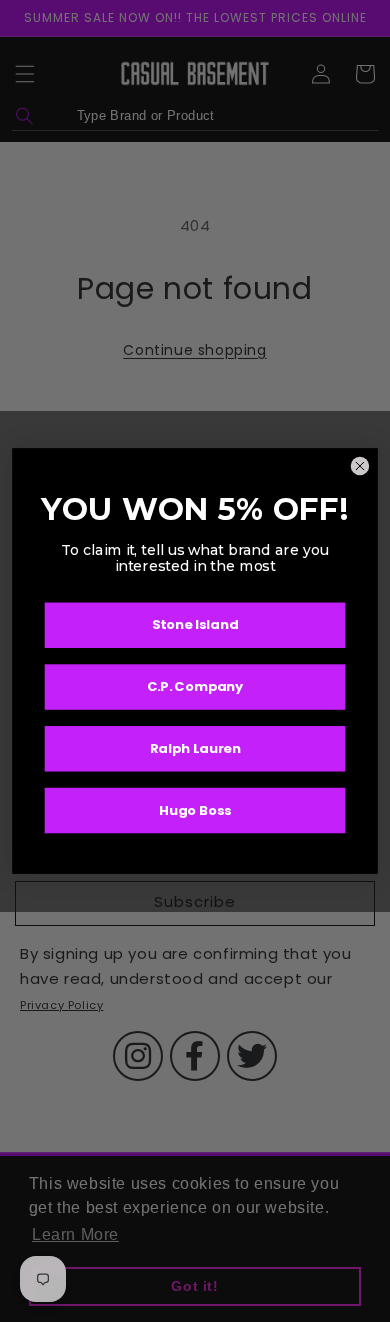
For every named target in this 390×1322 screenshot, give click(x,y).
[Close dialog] (360, 466)
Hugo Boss (195, 810)
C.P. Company (195, 686)
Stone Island (195, 625)
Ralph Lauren (195, 748)
